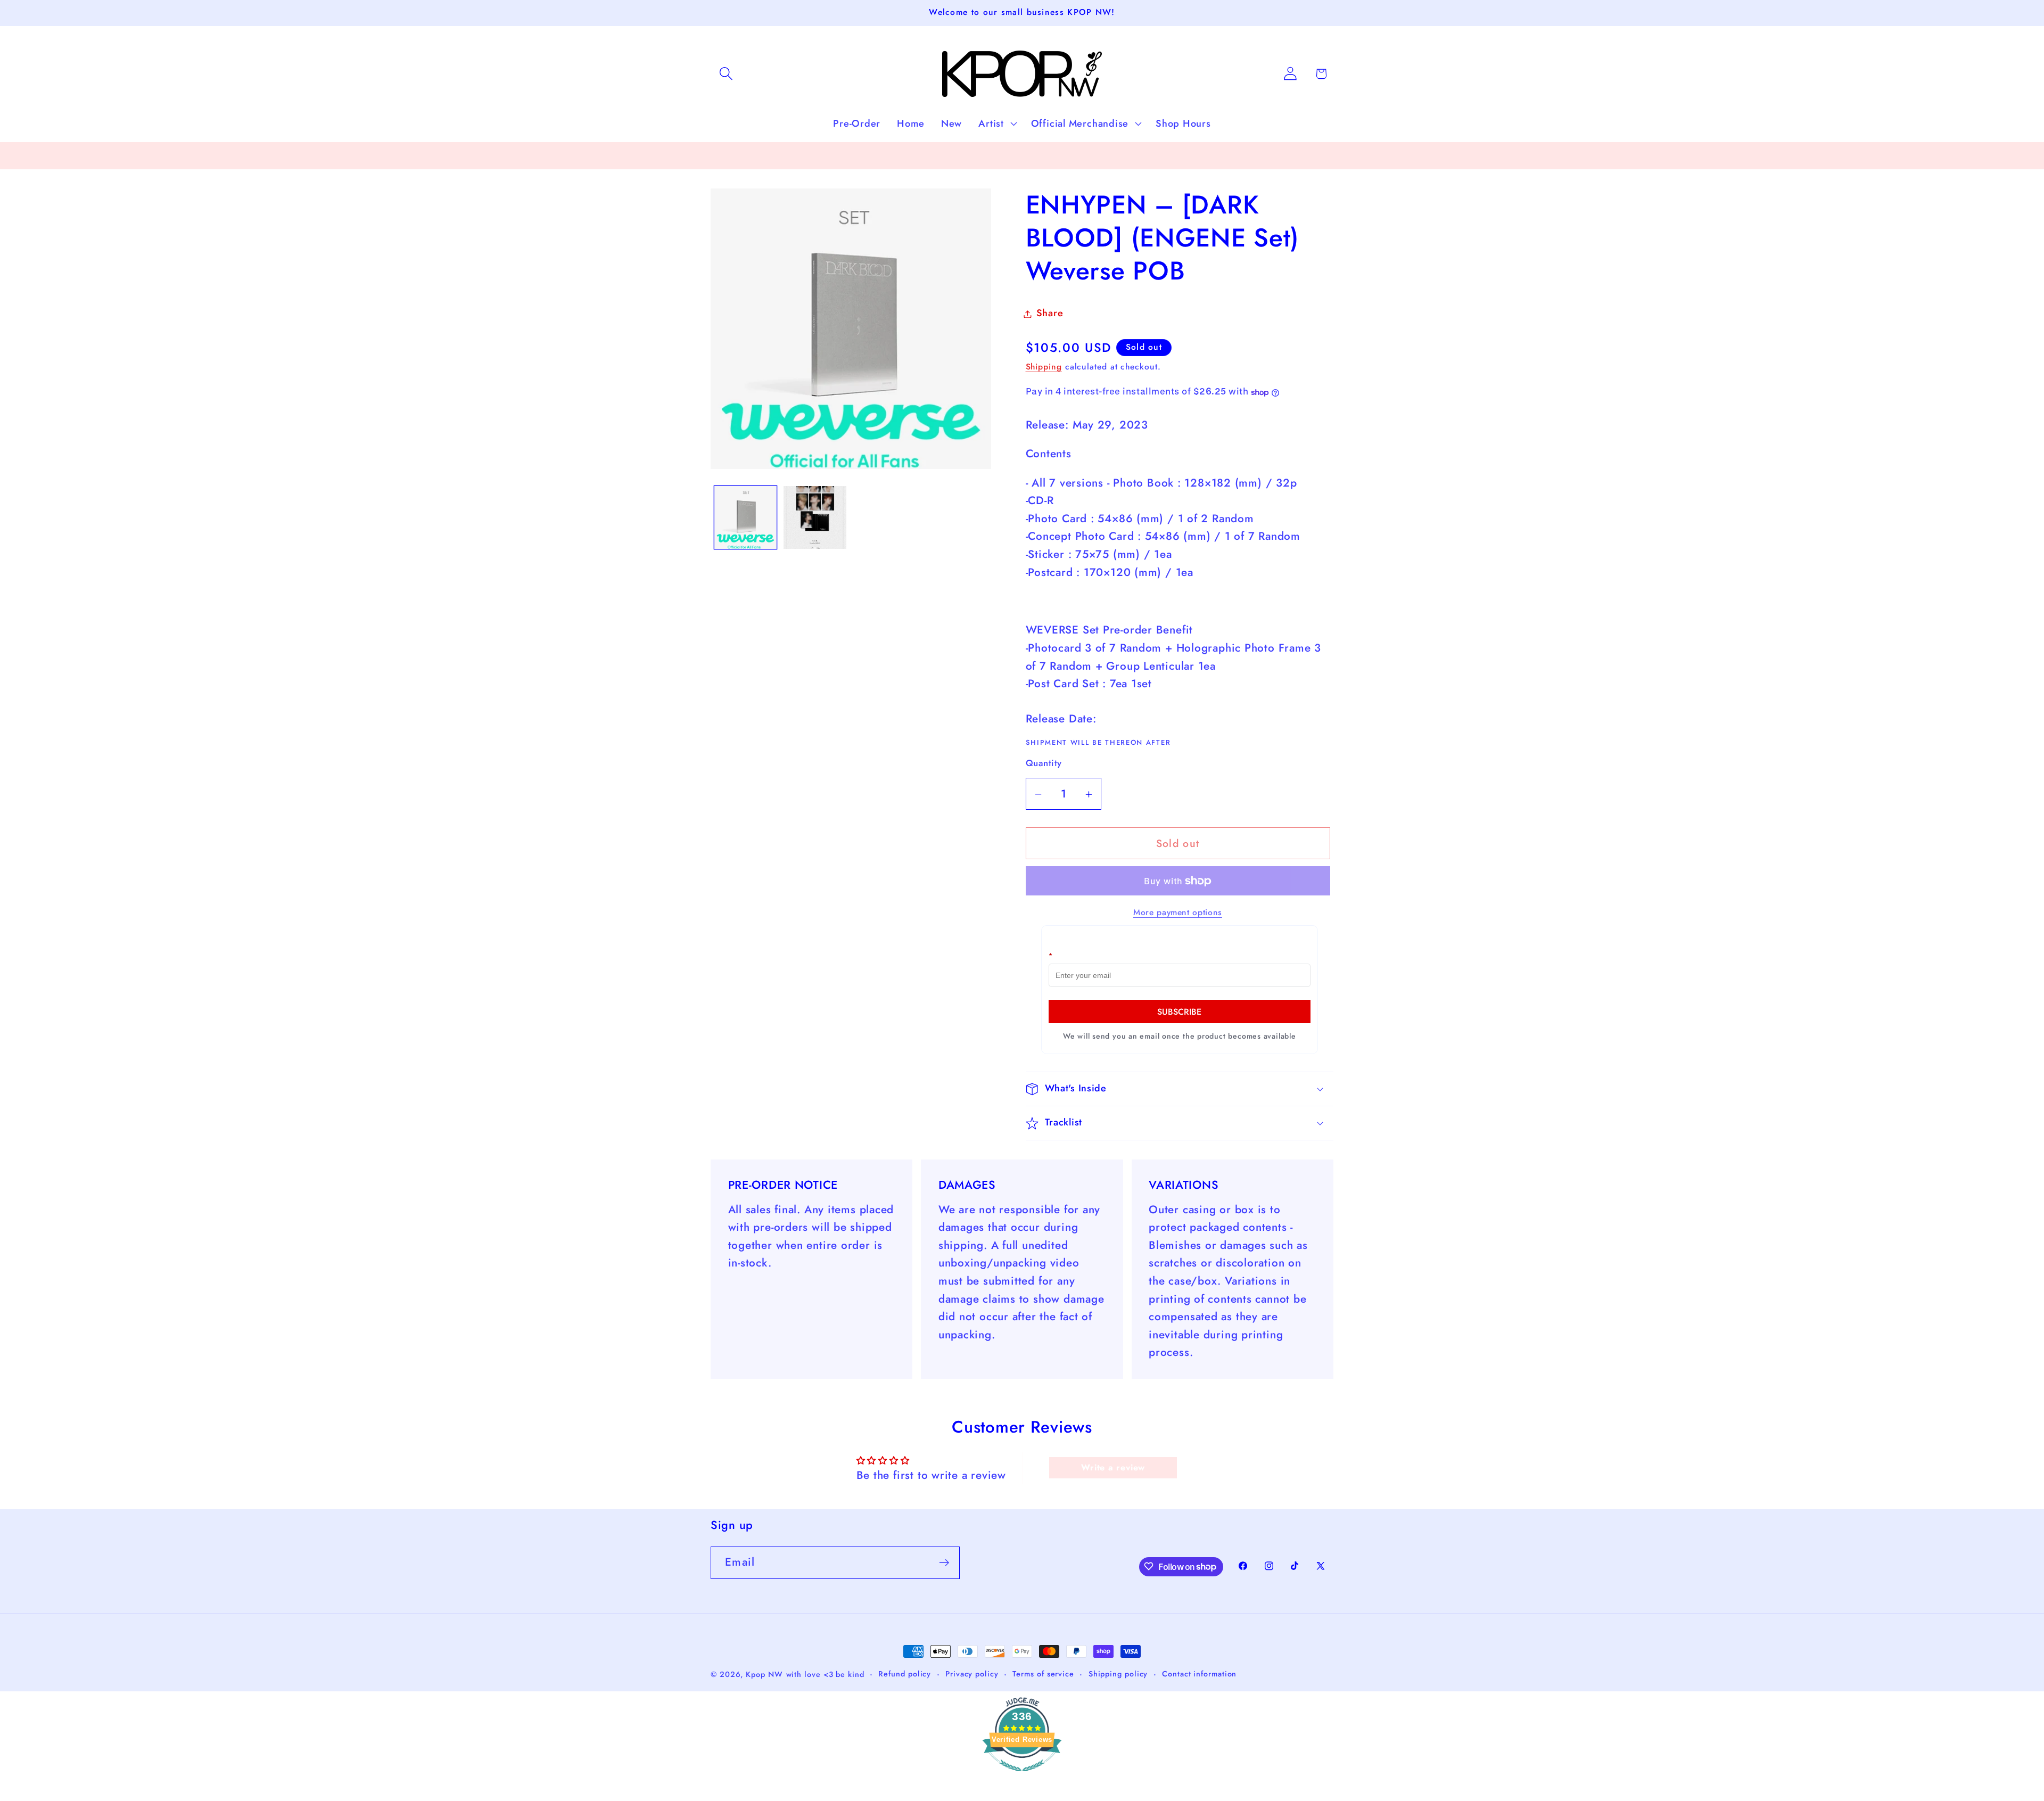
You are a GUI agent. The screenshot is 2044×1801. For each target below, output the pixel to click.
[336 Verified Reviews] (1022, 1776)
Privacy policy (972, 1674)
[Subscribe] (944, 1563)
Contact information (1199, 1674)
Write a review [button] (1113, 1467)
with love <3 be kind (825, 1674)
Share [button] (1050, 314)
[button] (726, 74)
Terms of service (1043, 1674)
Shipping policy (1118, 1674)
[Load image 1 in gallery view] (746, 517)
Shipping (1044, 367)
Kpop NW (764, 1674)
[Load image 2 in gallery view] (815, 517)
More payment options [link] (1178, 913)
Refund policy (905, 1674)
